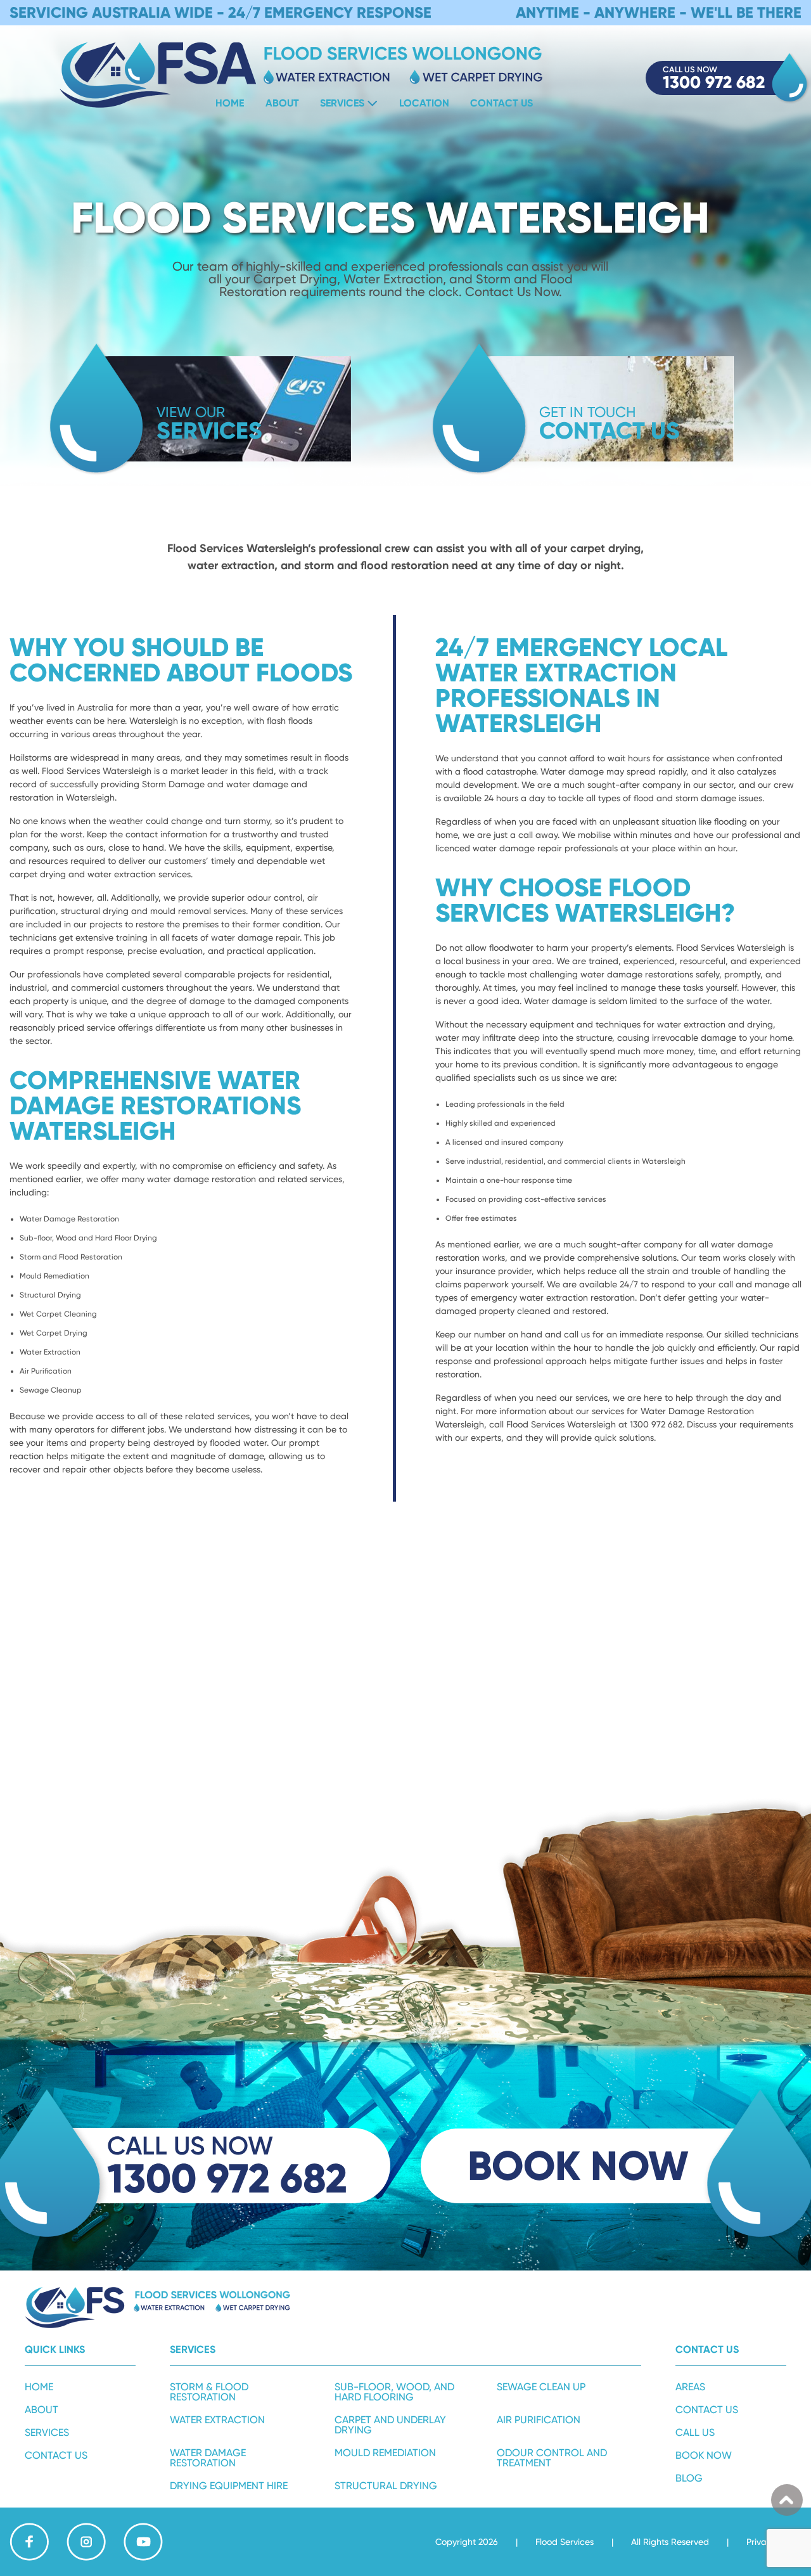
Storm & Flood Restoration (209, 2392)
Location (424, 103)
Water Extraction (217, 2420)
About (282, 103)
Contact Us (501, 103)
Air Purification (539, 2420)
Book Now (704, 2455)
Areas (690, 2387)
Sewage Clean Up (541, 2387)
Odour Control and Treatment (552, 2458)
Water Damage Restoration (208, 2458)
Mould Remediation (385, 2453)
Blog (689, 2478)
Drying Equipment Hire (229, 2486)
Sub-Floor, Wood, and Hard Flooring (394, 2392)
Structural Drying (386, 2486)
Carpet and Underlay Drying (390, 2425)
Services (342, 103)
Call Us (695, 2432)
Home (230, 103)
